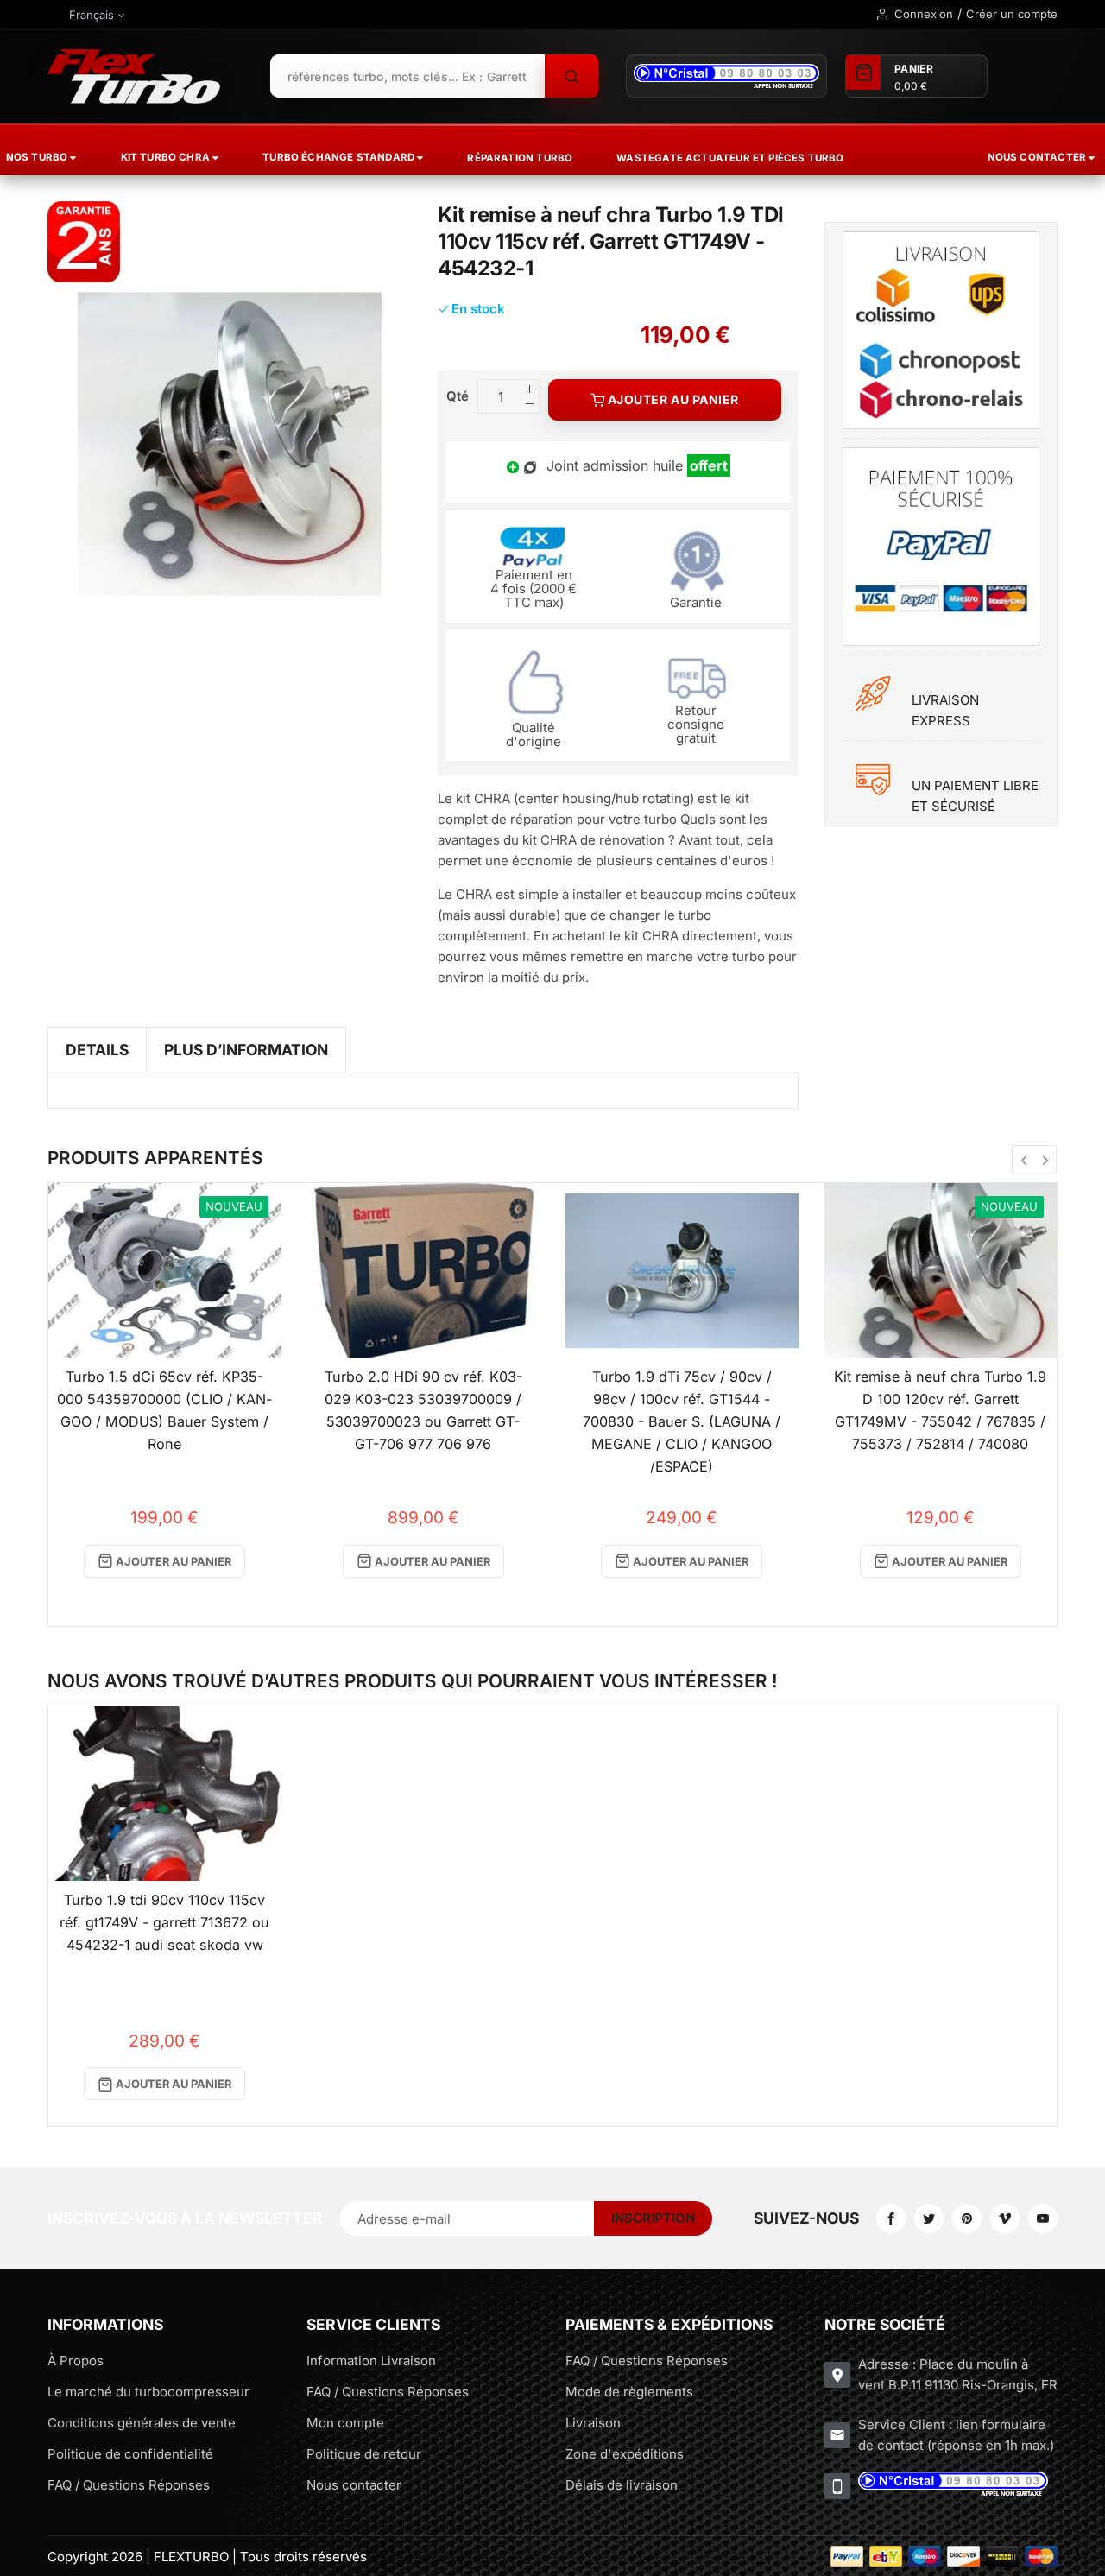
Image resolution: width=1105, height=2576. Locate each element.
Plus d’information (246, 1050)
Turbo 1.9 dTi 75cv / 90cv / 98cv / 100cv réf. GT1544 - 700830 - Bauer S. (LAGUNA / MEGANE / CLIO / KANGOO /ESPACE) (682, 1421)
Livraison (593, 2423)
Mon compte (345, 2423)
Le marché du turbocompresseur (148, 2392)
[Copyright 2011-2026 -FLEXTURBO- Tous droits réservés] (134, 76)
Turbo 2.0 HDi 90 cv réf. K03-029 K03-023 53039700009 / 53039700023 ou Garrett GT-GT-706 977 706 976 (423, 1410)
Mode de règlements (629, 2392)
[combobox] (407, 76)
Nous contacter (354, 2485)
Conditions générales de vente (142, 2423)
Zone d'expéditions (625, 2454)
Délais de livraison (622, 2485)
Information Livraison (371, 2361)
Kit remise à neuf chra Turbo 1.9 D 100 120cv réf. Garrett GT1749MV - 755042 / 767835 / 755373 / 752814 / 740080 (940, 1410)
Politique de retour (364, 2454)
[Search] (571, 76)
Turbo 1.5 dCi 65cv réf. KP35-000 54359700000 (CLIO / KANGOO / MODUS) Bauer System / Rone (164, 1410)
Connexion (924, 14)
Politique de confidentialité (130, 2454)
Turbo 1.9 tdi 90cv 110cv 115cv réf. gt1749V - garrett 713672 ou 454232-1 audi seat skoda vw (164, 1922)
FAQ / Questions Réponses (129, 2485)
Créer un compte (1012, 14)
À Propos (76, 2361)
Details (97, 1050)
